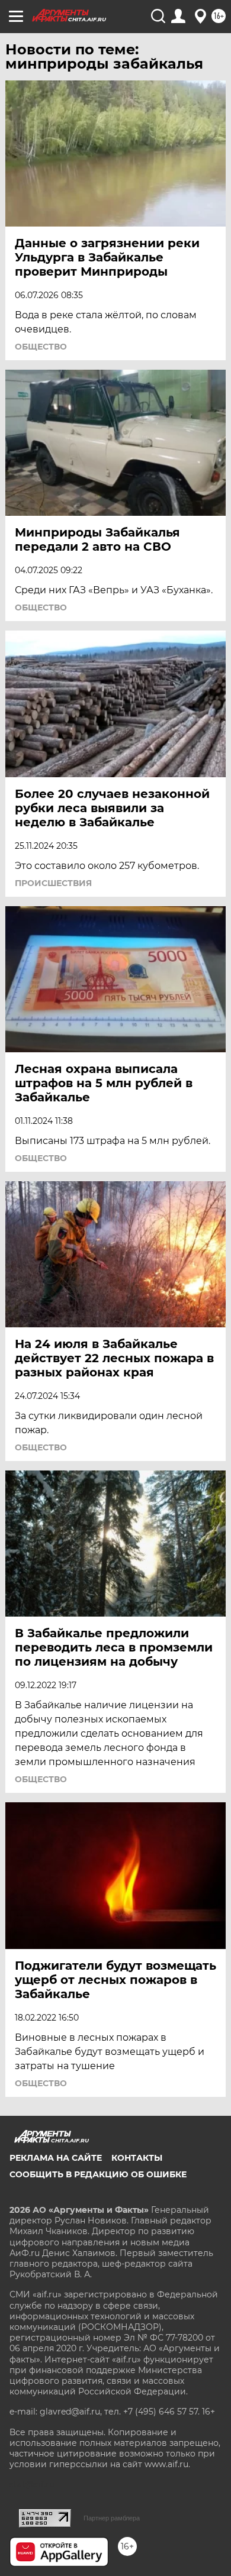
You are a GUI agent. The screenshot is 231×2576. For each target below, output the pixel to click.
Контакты (137, 2158)
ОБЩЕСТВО (41, 347)
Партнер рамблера (112, 2518)
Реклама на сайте (56, 2158)
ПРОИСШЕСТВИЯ (53, 883)
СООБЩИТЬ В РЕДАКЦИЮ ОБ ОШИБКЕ (98, 2174)
